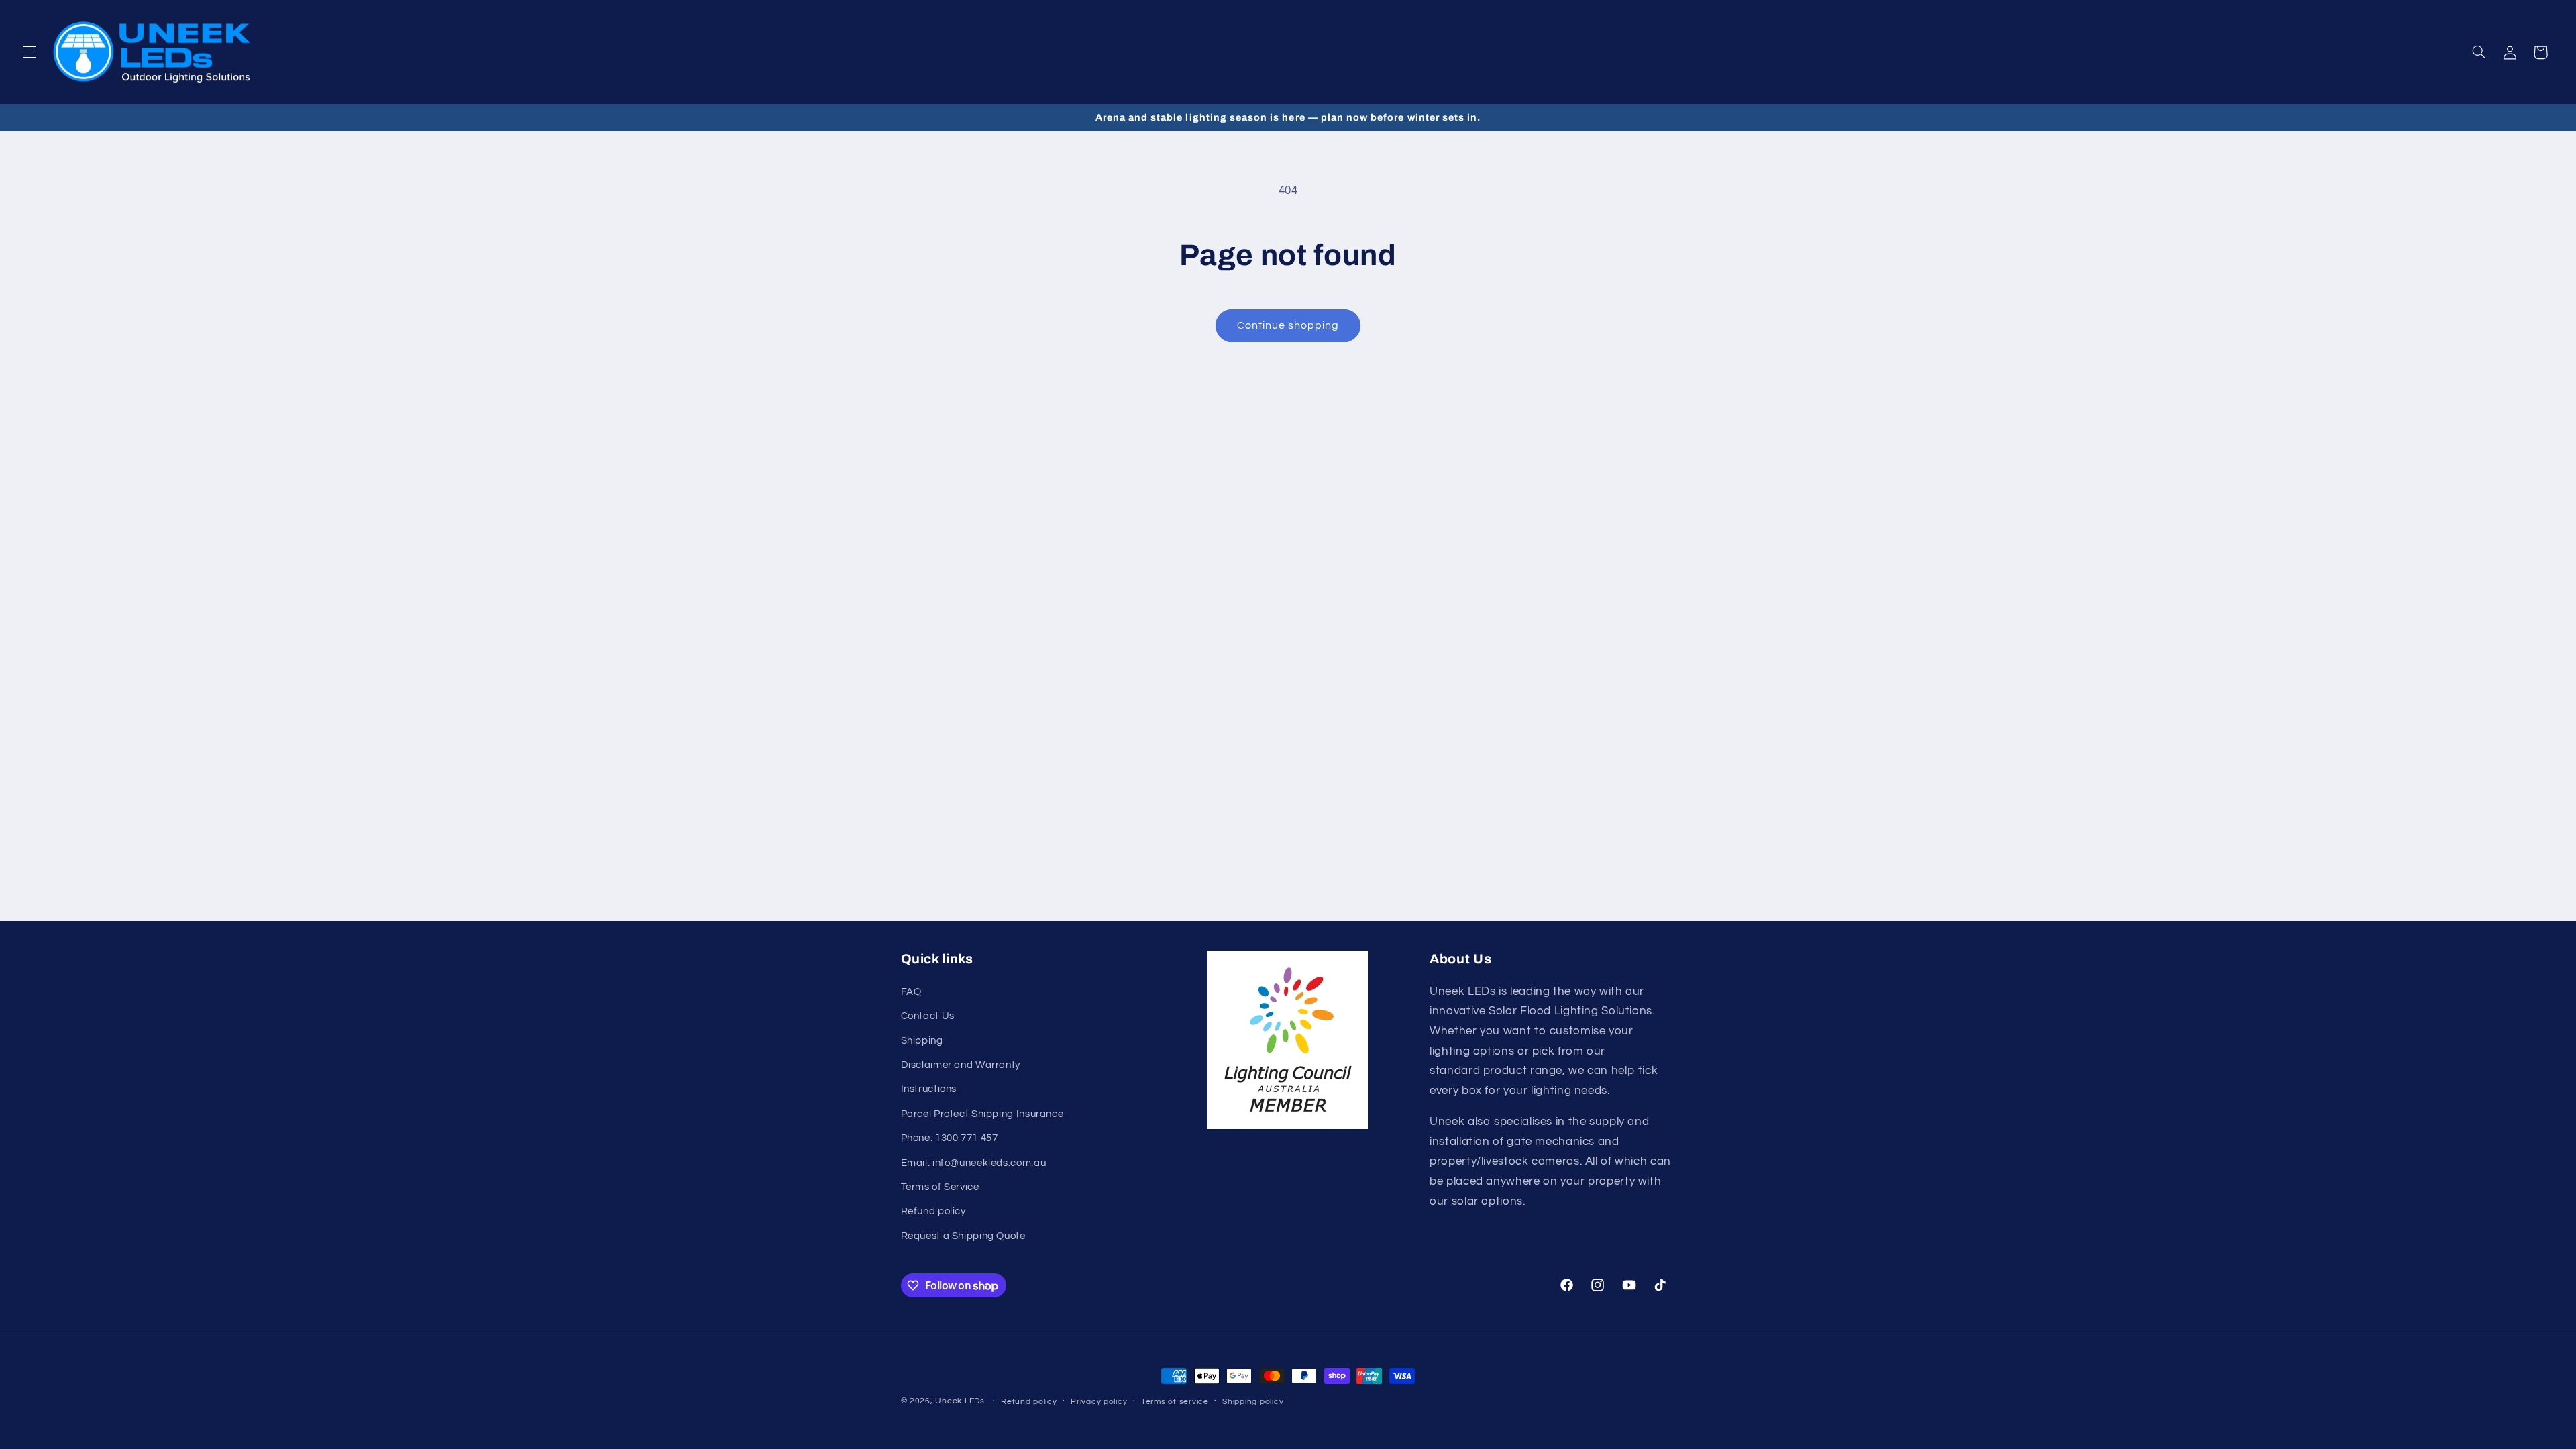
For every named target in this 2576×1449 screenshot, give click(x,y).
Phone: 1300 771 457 (950, 1138)
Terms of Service (940, 1187)
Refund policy (933, 1211)
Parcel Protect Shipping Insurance (982, 1114)
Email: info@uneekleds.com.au (974, 1163)
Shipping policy (1253, 1402)
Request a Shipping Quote (963, 1236)
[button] (30, 52)
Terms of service (1175, 1402)
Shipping (922, 1041)
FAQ (911, 992)
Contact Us (928, 1016)
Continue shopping (1288, 325)
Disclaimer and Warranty (961, 1065)
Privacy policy (1099, 1402)
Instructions (929, 1089)
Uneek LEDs (960, 1401)
